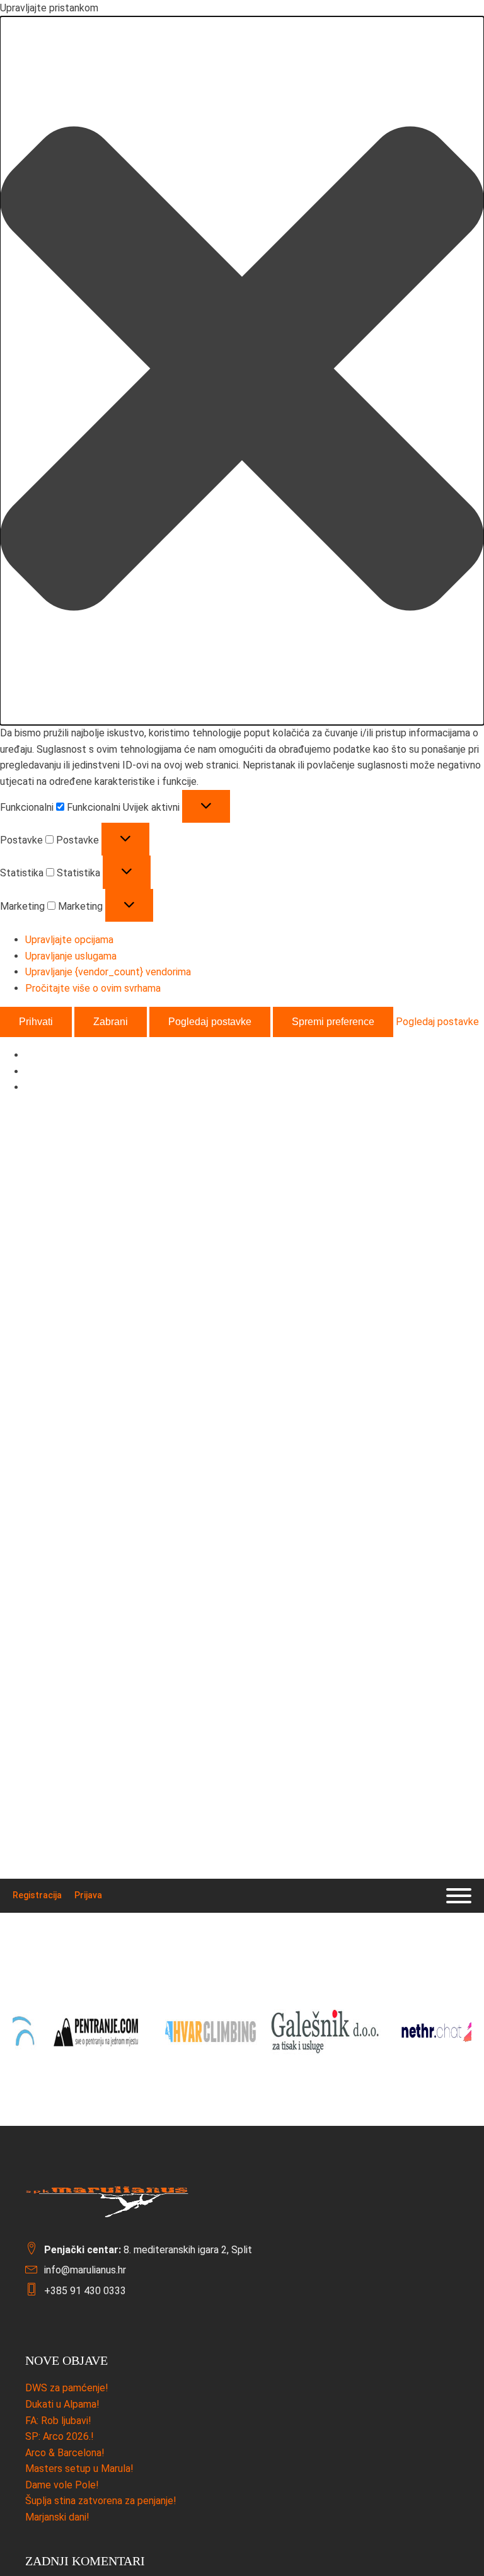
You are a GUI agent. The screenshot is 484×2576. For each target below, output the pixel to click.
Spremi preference (333, 1022)
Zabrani (111, 1022)
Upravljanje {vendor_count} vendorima (108, 972)
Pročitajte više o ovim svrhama (93, 988)
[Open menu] (459, 1896)
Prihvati (36, 1022)
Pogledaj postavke (210, 1022)
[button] (242, 371)
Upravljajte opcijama (69, 940)
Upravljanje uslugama (71, 956)
